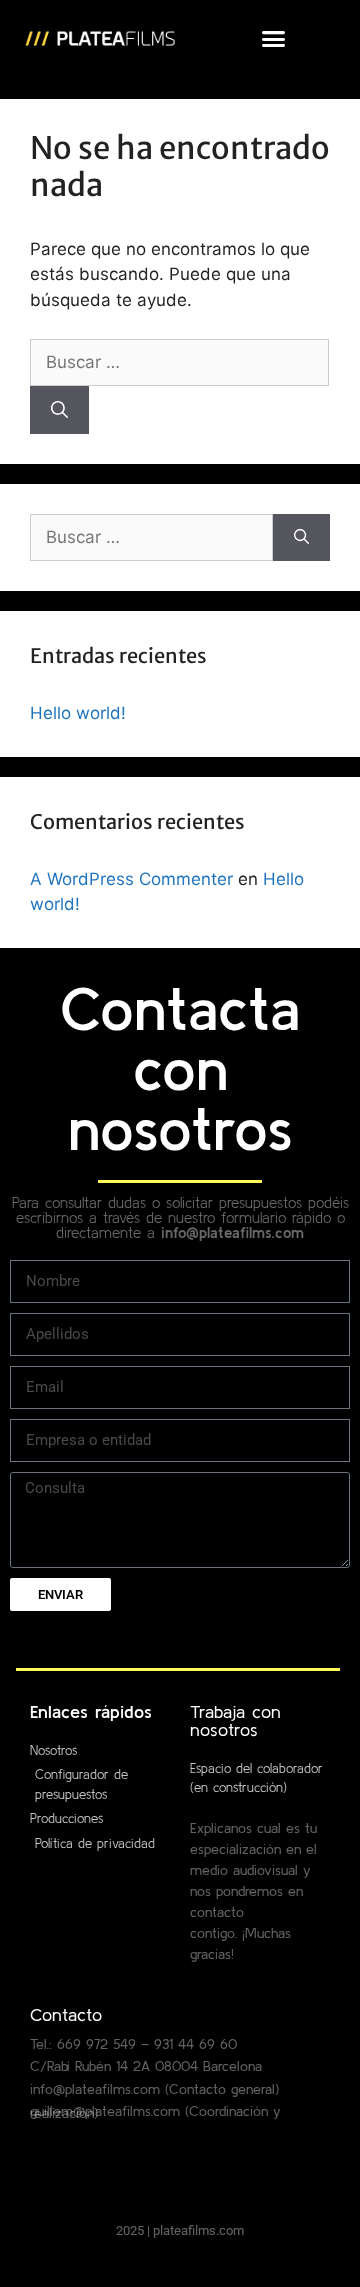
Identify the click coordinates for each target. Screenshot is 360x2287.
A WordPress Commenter (131, 879)
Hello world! (78, 713)
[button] (274, 39)
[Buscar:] (179, 362)
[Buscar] (59, 410)
